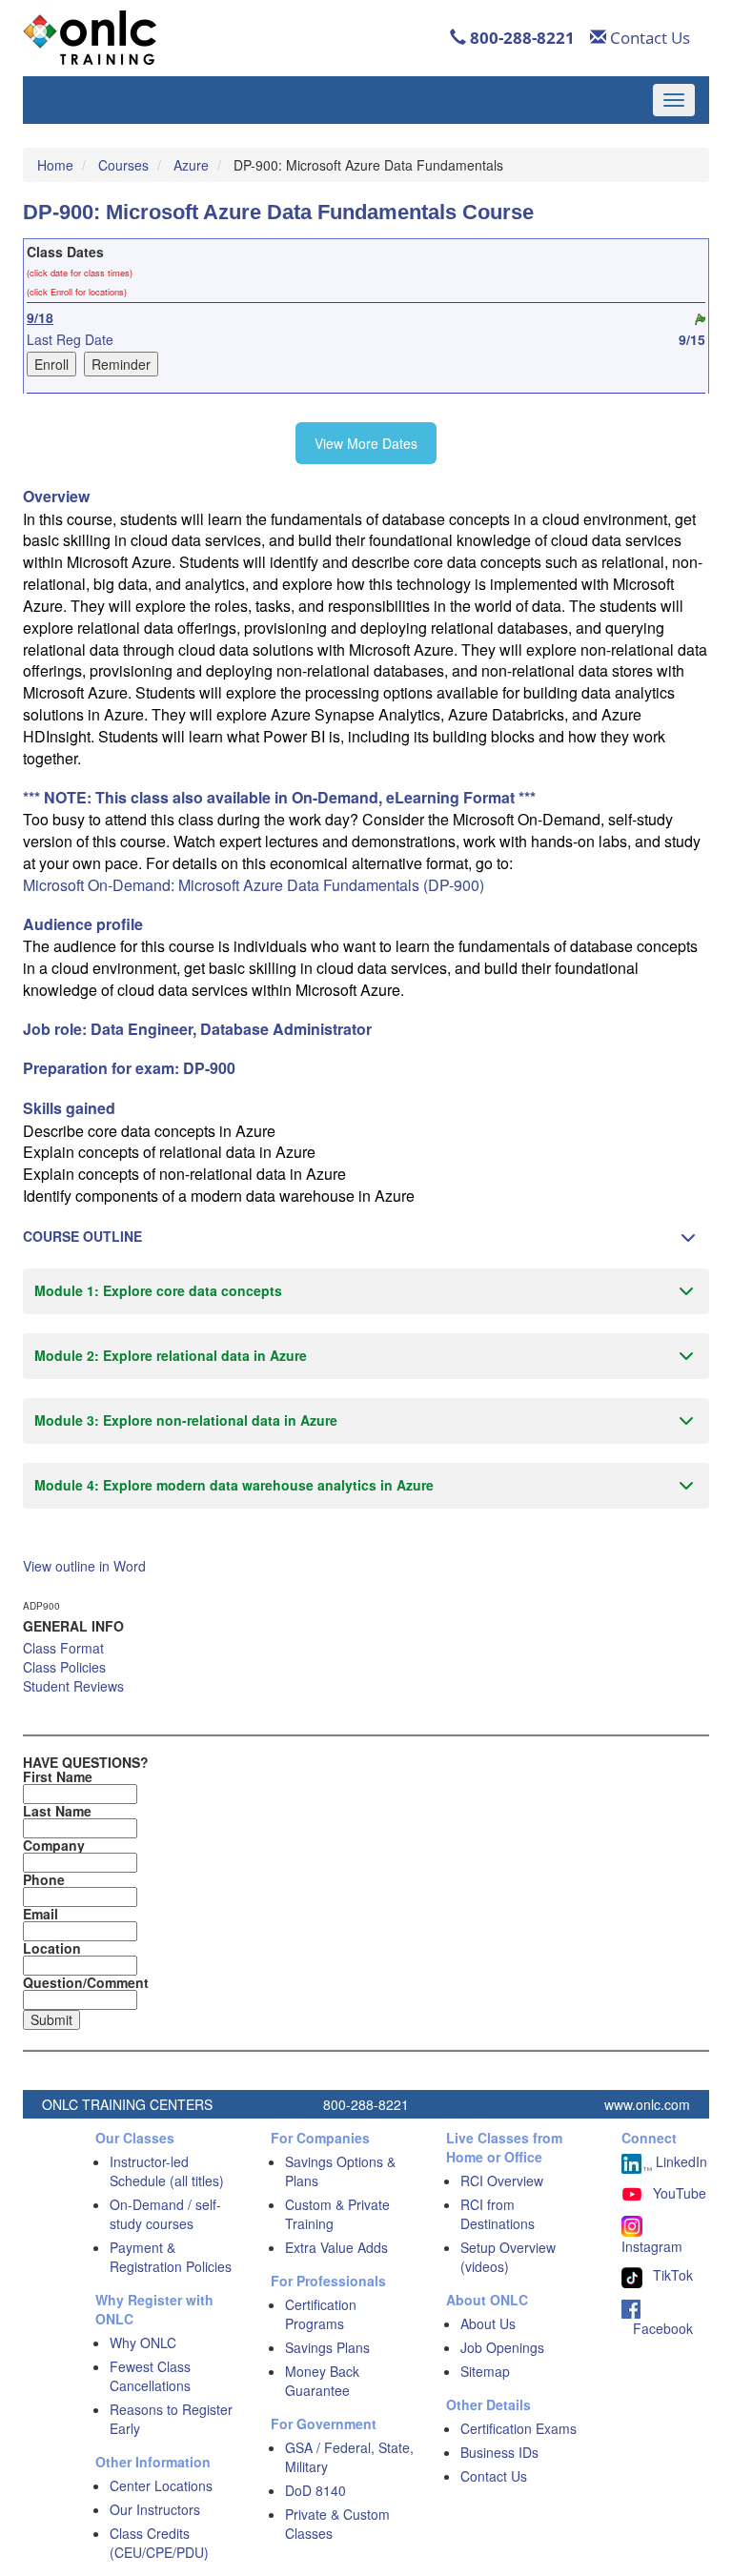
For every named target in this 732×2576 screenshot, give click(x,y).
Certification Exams (518, 2428)
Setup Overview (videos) (508, 2257)
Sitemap (485, 2371)
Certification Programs (321, 2314)
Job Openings (502, 2347)
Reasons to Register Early (171, 2419)
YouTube (680, 2193)
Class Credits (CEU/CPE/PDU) (159, 2543)
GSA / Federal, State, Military (349, 2457)
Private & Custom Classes (337, 2524)
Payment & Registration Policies (171, 2257)
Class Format (63, 1648)
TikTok (673, 2275)
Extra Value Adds (336, 2247)
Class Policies (64, 1667)
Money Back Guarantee (322, 2381)
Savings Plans (327, 2347)
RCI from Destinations (498, 2214)
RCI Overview (502, 2180)
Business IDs (499, 2452)
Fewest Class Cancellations (150, 2376)
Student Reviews (73, 1686)
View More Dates (366, 443)
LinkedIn (680, 2161)
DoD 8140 (315, 2490)
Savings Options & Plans (340, 2171)
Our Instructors (155, 2509)
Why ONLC (143, 2343)
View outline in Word (84, 1566)
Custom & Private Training (337, 2214)
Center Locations (161, 2485)
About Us (488, 2323)
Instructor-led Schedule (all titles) (167, 2171)
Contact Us (648, 38)
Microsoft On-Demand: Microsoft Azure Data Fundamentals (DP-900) (254, 885)
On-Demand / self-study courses (165, 2214)
